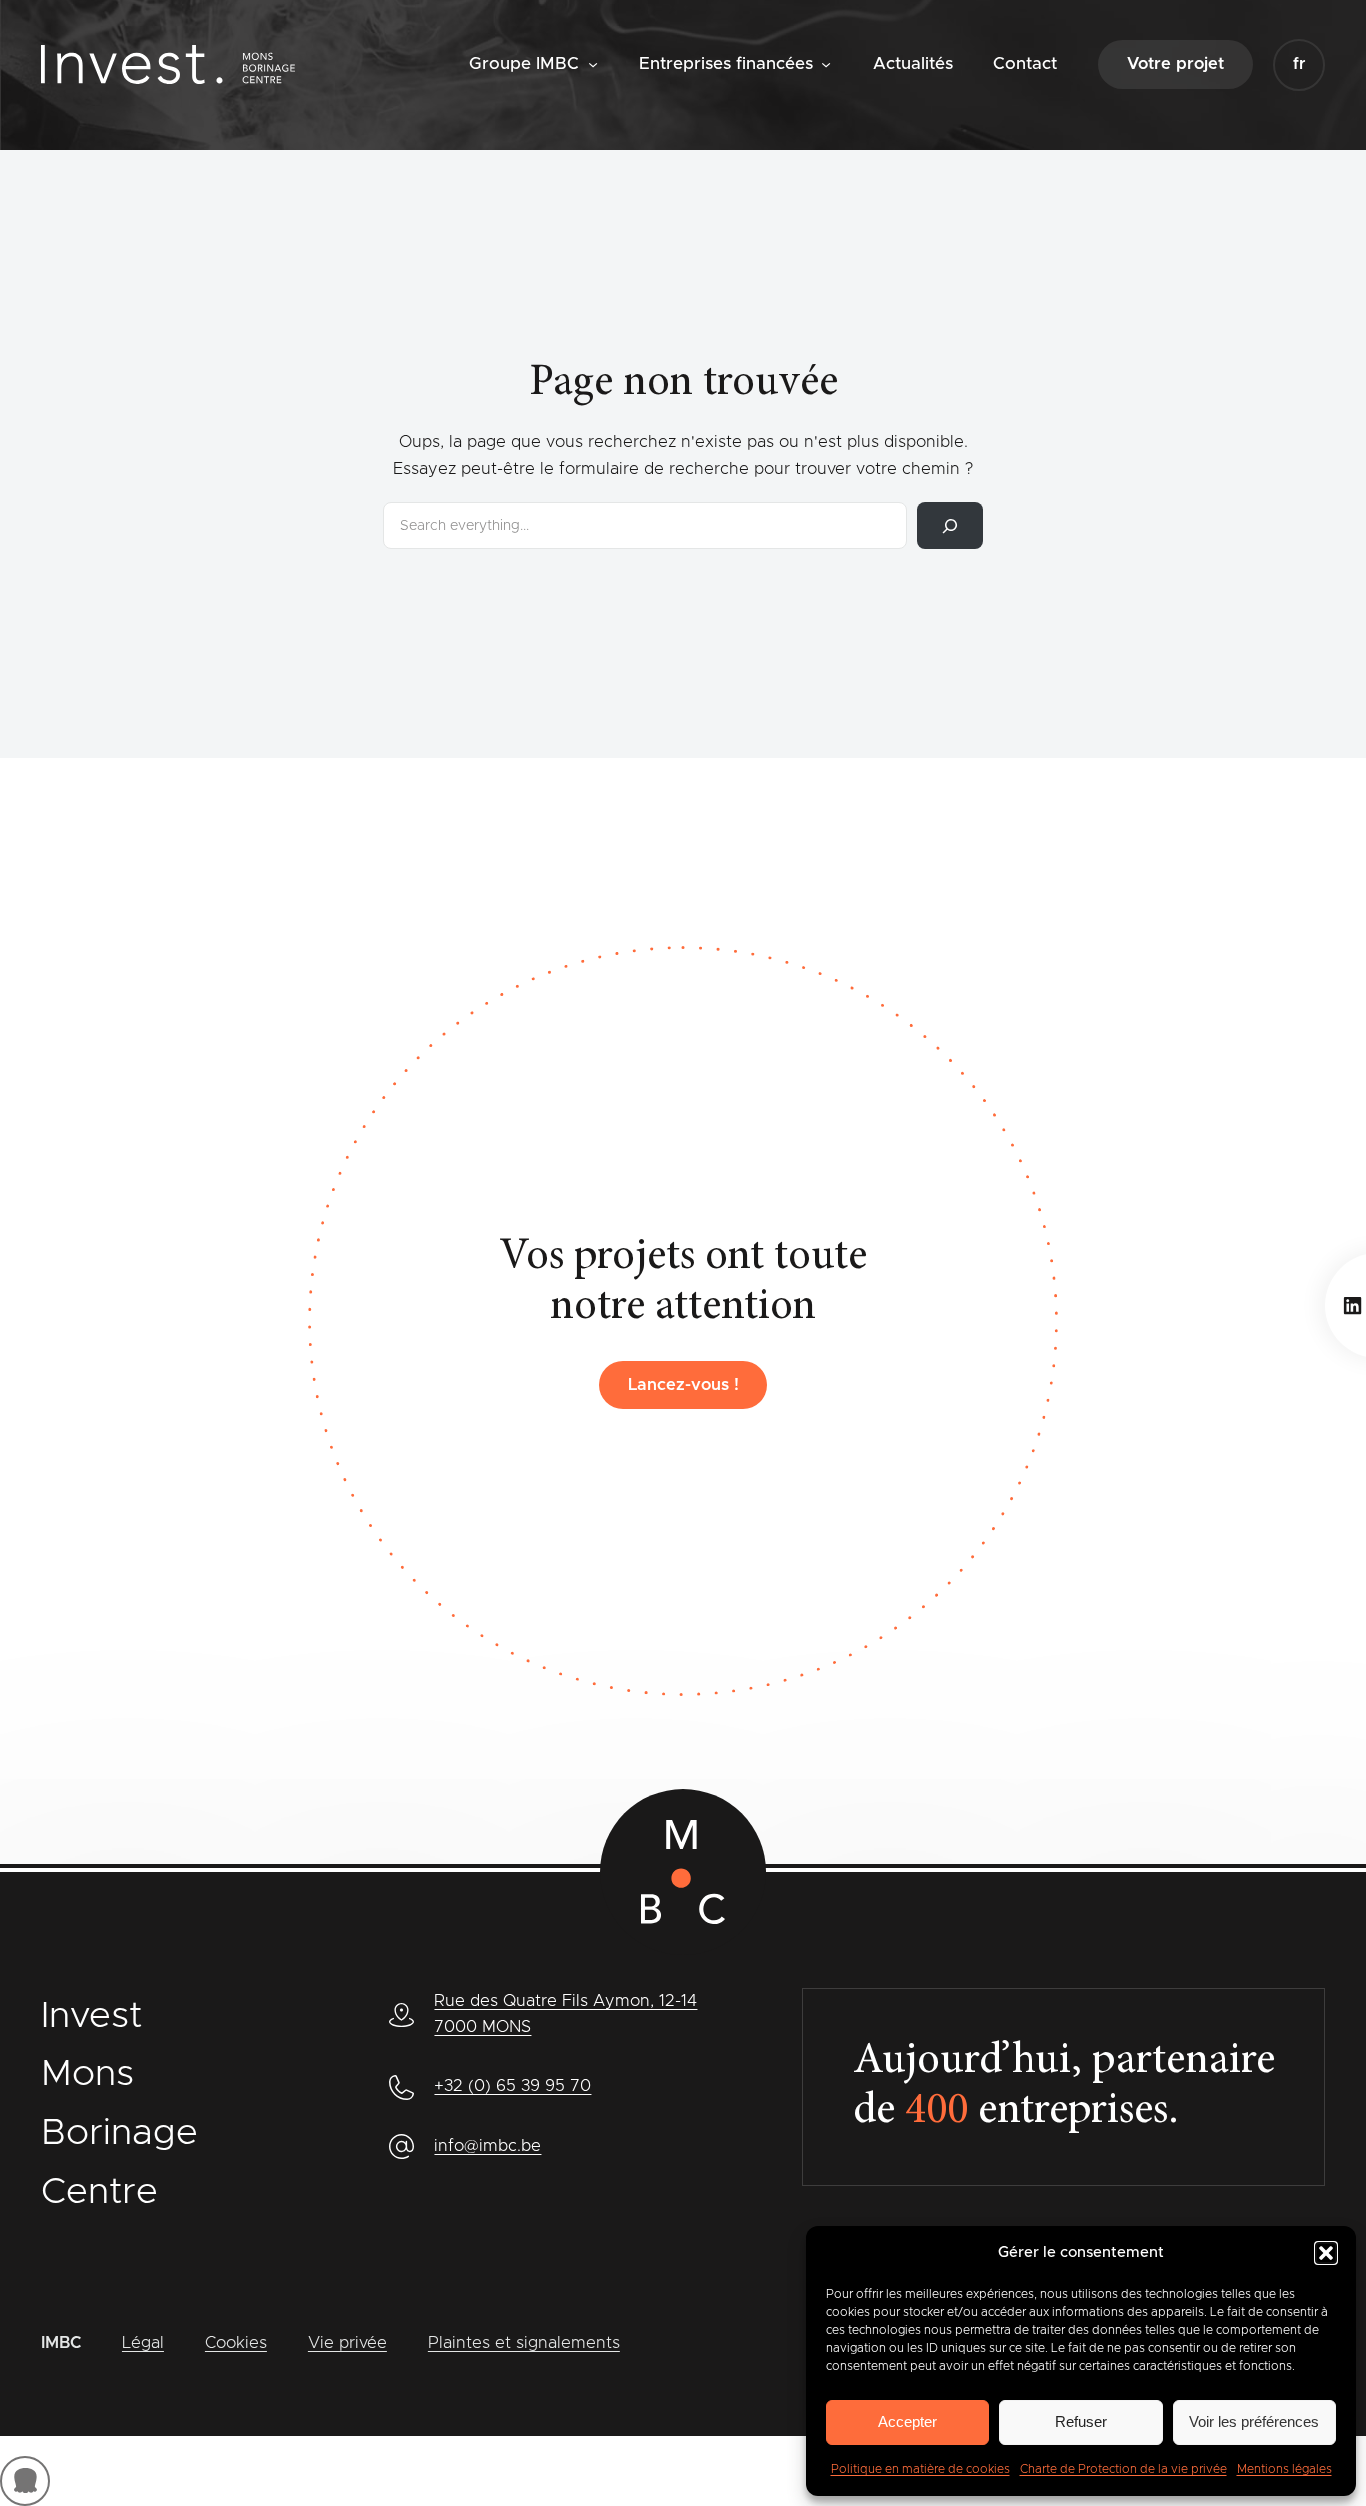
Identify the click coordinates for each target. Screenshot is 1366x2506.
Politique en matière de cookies (920, 2469)
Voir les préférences (1254, 2421)
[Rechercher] (950, 525)
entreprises (1036, 2112)
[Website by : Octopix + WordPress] (25, 2481)
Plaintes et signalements (524, 2343)
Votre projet (1175, 64)
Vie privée (347, 2343)
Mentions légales (1284, 2469)
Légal (143, 2343)
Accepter (907, 2421)
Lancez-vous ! (683, 1385)
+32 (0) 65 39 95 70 (512, 2086)
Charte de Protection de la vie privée (1123, 2469)
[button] (1326, 2253)
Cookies (236, 2343)
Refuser (1081, 2421)
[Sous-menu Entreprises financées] (826, 63)
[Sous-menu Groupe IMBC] (593, 63)
